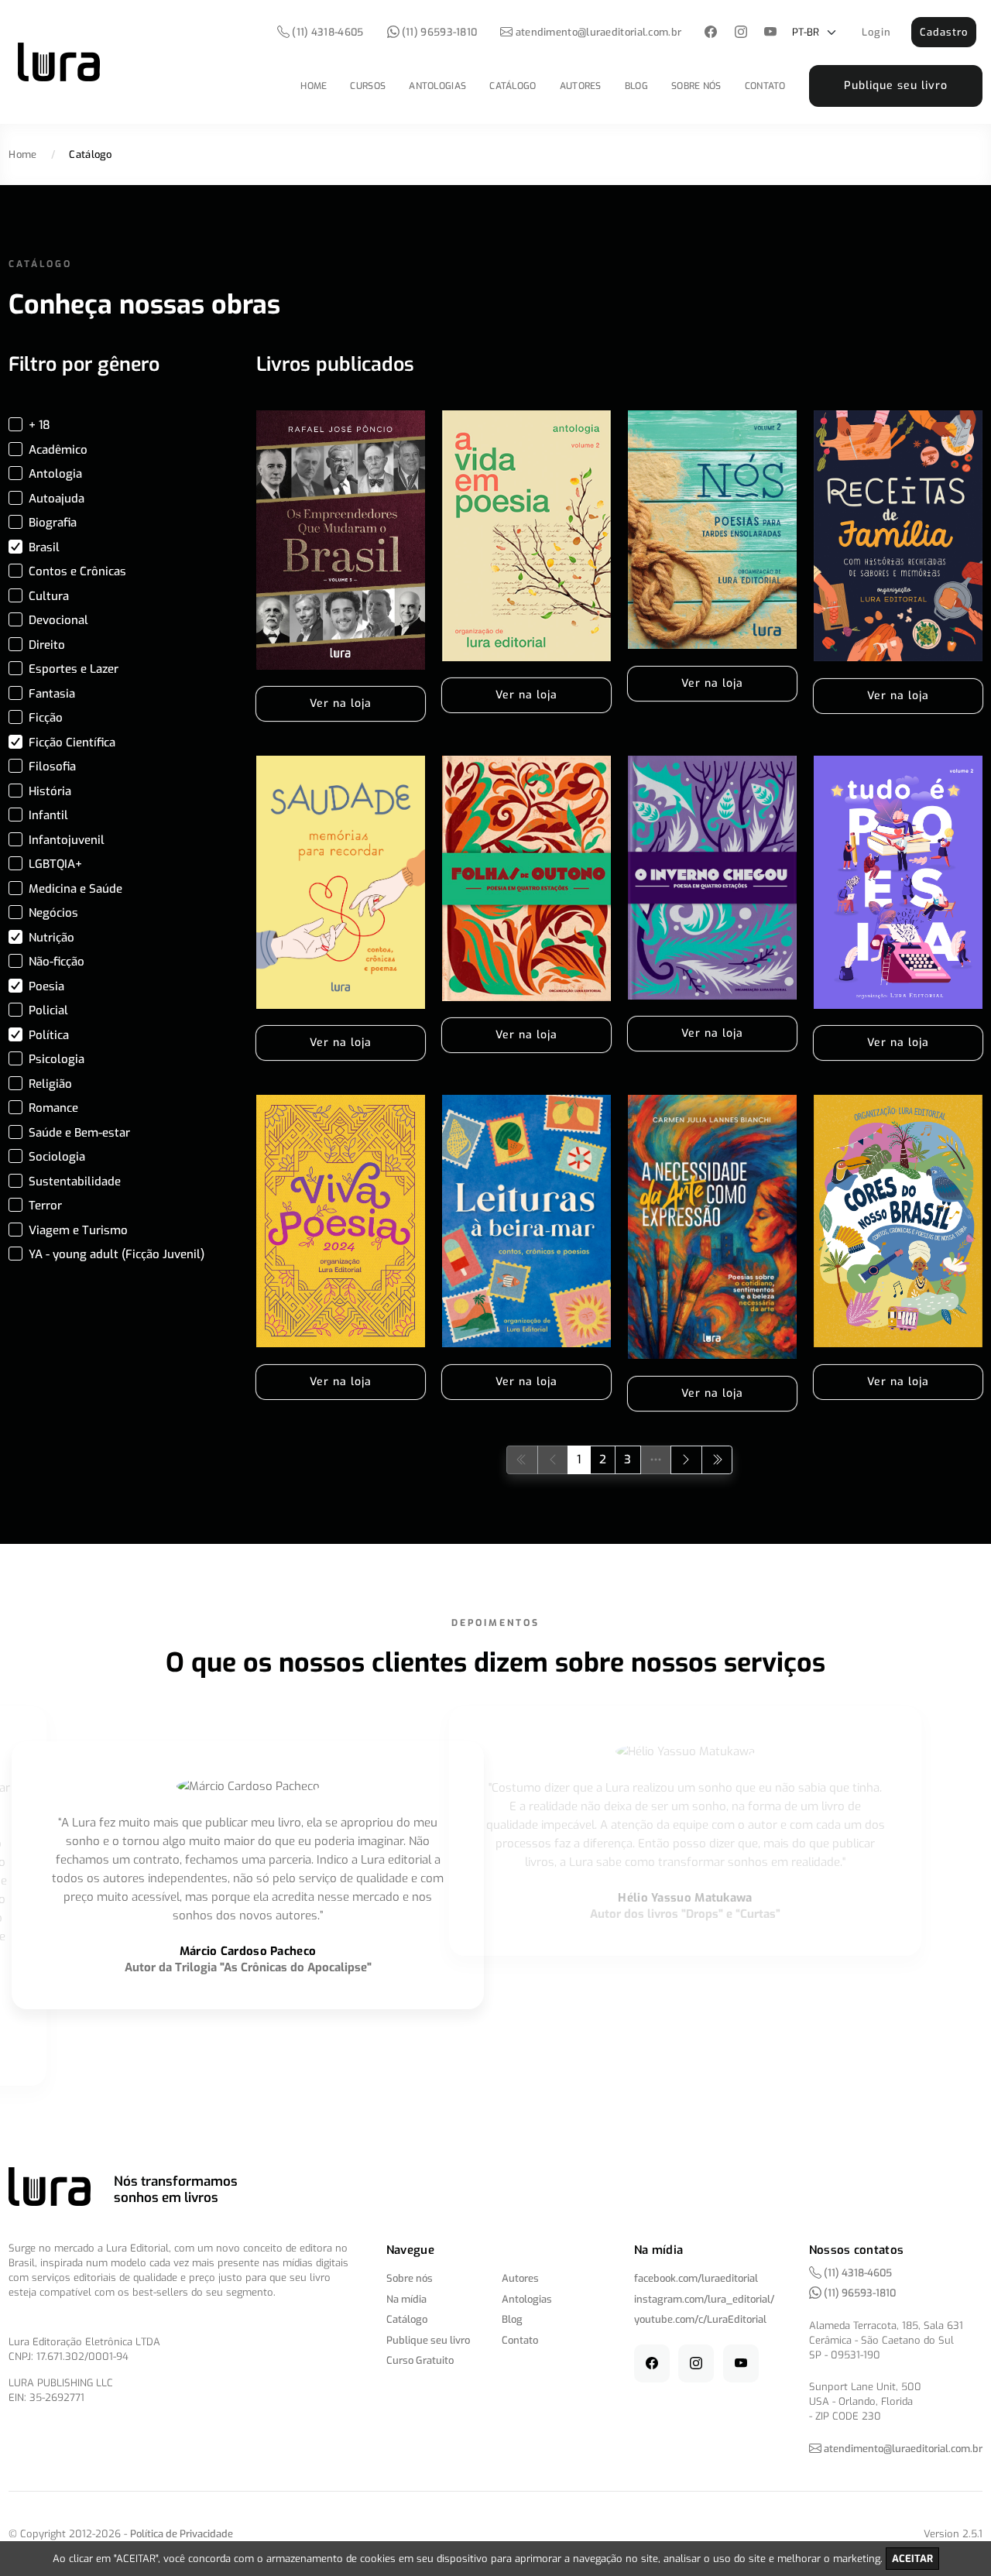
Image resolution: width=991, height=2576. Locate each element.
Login (876, 32)
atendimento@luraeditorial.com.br (599, 32)
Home (314, 86)
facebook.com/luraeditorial (696, 2278)
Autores (581, 86)
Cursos (368, 86)
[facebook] (711, 33)
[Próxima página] (686, 1460)
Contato (765, 86)
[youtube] (771, 33)
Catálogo (513, 86)
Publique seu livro (896, 86)
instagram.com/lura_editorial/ (704, 2299)
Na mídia (406, 2299)
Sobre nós (696, 86)
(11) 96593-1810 (439, 32)
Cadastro (944, 32)
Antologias (437, 86)
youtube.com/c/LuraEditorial (700, 2319)
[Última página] (717, 1460)
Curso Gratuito (420, 2360)
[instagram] (741, 33)
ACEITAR (912, 2559)
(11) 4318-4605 (327, 32)
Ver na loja (341, 703)
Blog (636, 86)
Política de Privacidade (182, 2534)
